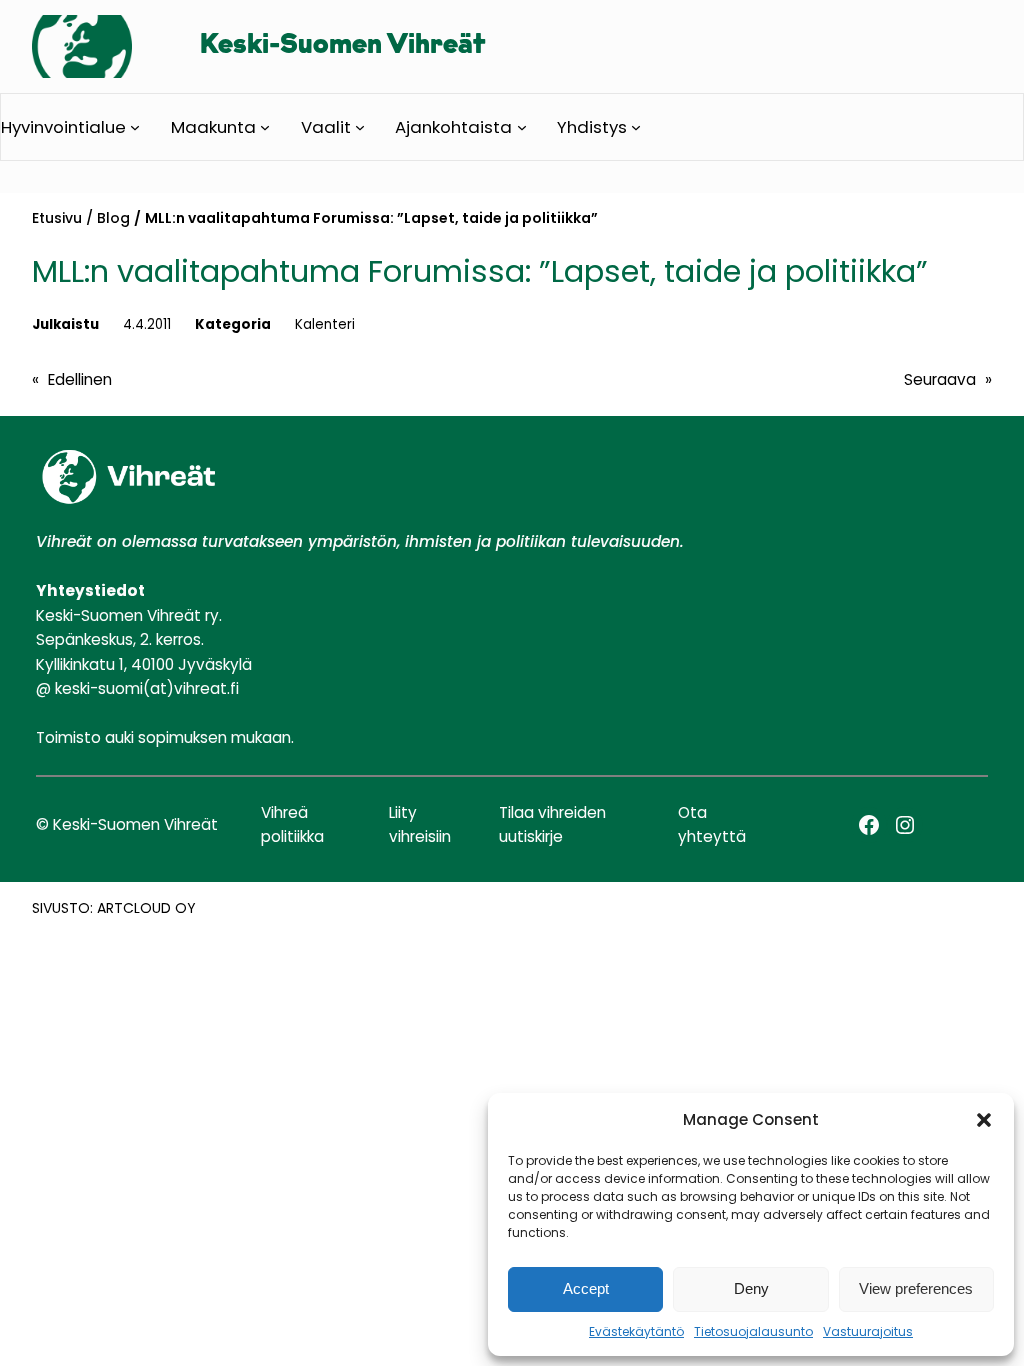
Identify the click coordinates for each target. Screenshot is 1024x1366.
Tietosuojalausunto (753, 1331)
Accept (586, 1288)
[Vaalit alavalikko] (360, 127)
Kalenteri (325, 324)
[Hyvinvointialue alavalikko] (135, 127)
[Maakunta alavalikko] (265, 127)
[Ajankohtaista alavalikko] (522, 127)
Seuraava (940, 379)
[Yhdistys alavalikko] (636, 127)
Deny (751, 1288)
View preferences (916, 1288)
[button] (984, 1120)
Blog (113, 218)
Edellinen (80, 379)
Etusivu (57, 218)
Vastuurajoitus (868, 1331)
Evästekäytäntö (636, 1331)
